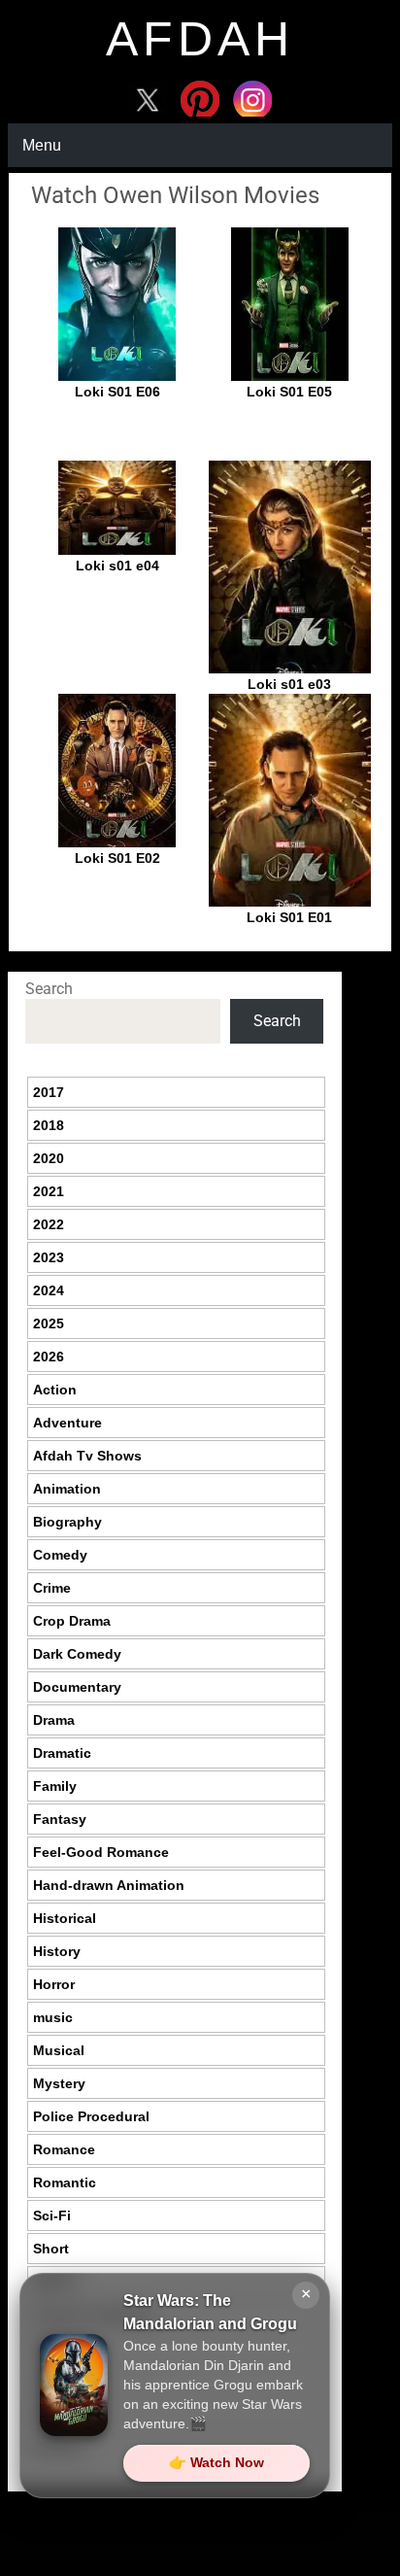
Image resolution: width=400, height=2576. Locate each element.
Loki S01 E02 (117, 858)
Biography (67, 1522)
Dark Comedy (77, 1654)
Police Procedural (91, 2116)
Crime (52, 1588)
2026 (49, 1357)
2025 (49, 1323)
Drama (54, 1720)
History (57, 1951)
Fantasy (60, 1819)
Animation (67, 1489)
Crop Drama (72, 1621)
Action (55, 1390)
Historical (65, 1918)
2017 (49, 1092)
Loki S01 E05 (289, 392)
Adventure (67, 1423)
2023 (49, 1257)
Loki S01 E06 (117, 392)
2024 (49, 1290)
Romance (64, 2149)
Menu (42, 145)
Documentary (77, 1687)
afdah (200, 39)
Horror (54, 1984)
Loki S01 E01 (289, 917)
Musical (59, 2050)
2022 (49, 1224)
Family (55, 1786)
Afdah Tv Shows (87, 1456)
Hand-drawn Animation (109, 1885)
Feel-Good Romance (101, 1852)
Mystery (59, 2083)
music (53, 2017)
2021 (49, 1191)
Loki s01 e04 (117, 566)
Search (49, 989)
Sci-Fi (52, 2215)
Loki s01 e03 (289, 684)
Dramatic (62, 1753)
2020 (49, 1158)
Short (51, 2249)
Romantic (65, 2182)
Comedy (60, 1555)
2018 (49, 1125)
